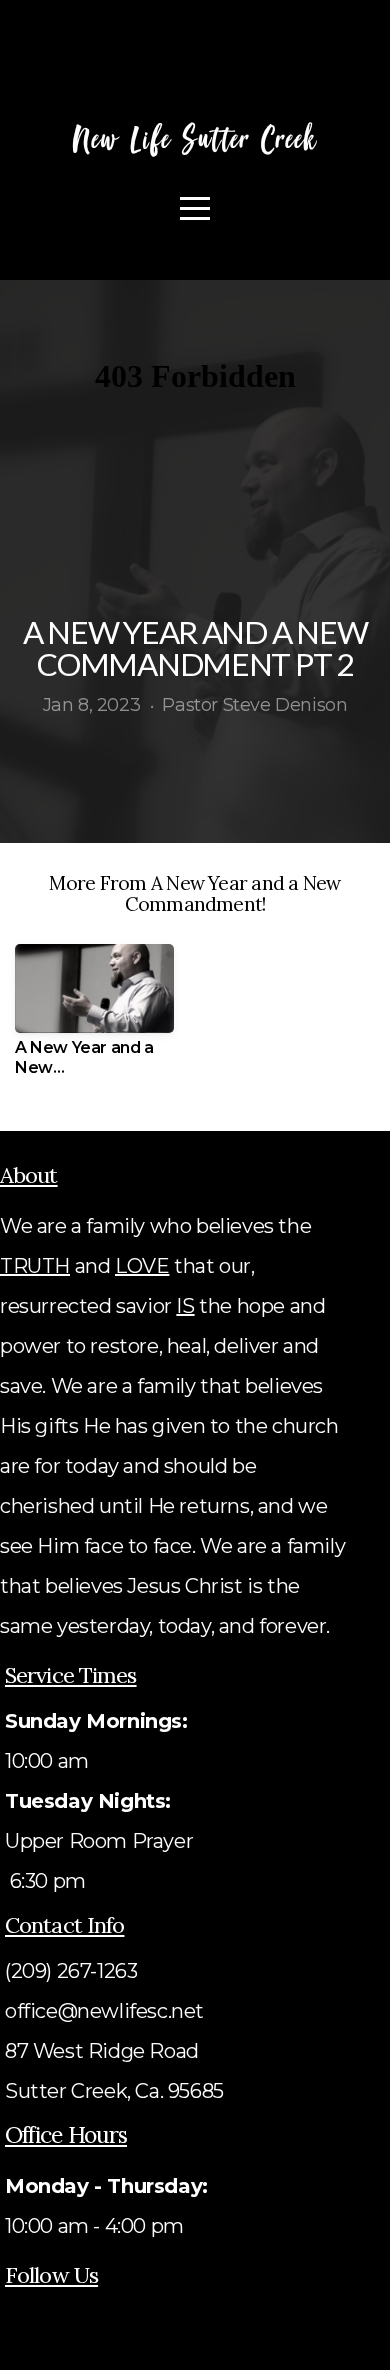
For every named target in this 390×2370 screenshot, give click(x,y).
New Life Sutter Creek (195, 139)
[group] (94, 1018)
